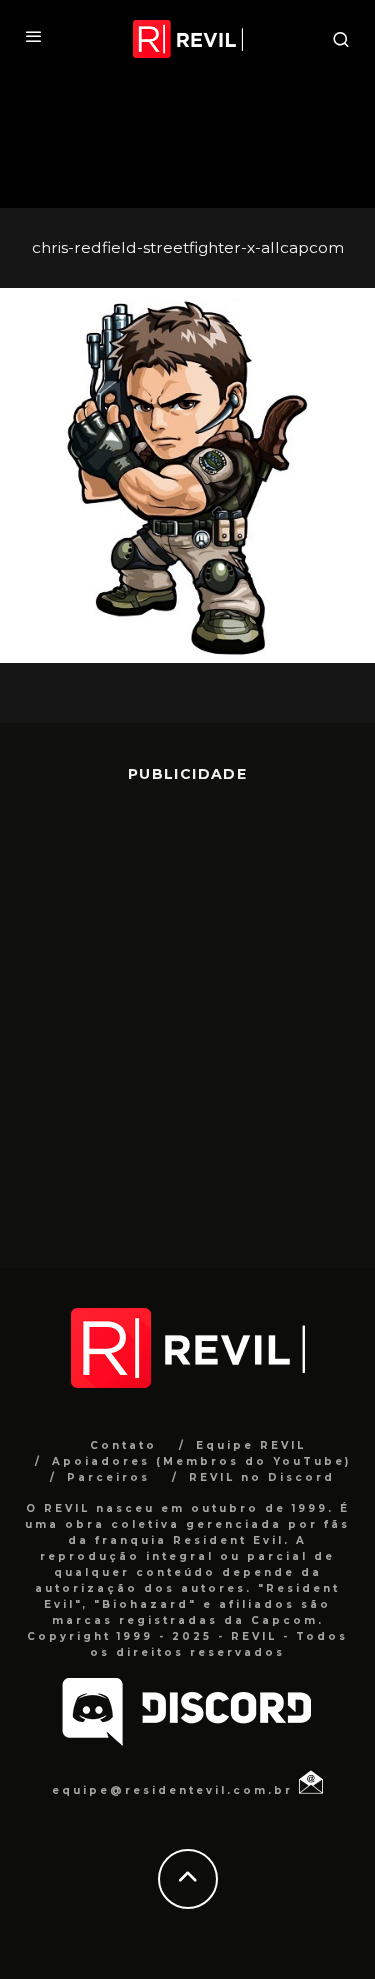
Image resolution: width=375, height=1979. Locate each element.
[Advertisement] (187, 1010)
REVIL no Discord (262, 1477)
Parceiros (108, 1477)
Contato (123, 1445)
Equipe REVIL (251, 1445)
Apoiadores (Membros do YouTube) (201, 1461)
